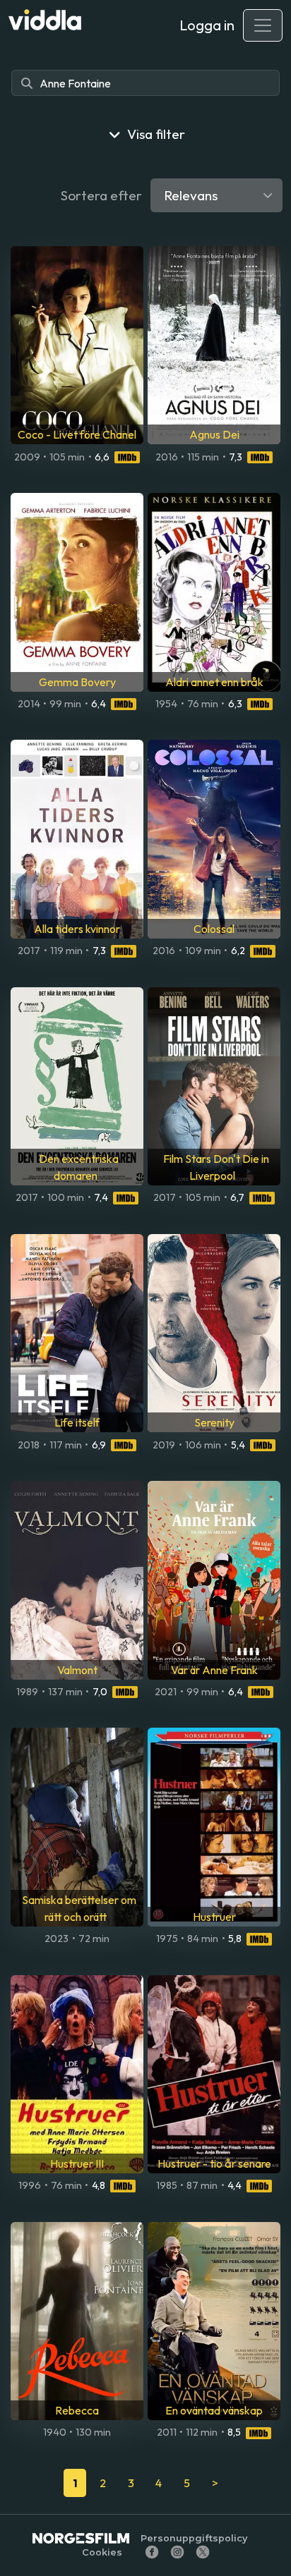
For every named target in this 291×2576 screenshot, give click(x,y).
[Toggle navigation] (263, 25)
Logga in (207, 25)
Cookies (102, 2552)
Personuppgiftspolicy (194, 2538)
